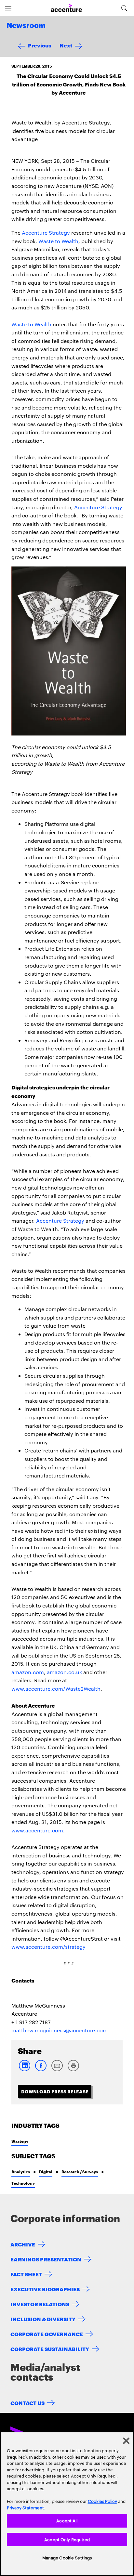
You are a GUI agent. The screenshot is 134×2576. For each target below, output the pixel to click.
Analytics (21, 2172)
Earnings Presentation (46, 2259)
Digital (46, 2172)
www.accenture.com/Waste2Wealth (56, 1689)
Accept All (67, 2520)
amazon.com (28, 1672)
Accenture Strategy (46, 233)
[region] (67, 2504)
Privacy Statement (25, 2507)
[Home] (66, 8)
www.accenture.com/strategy (48, 1947)
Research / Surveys (80, 2172)
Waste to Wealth (58, 241)
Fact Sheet (26, 2274)
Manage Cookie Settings (67, 2557)
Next (66, 45)
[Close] (126, 2441)
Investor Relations (40, 2304)
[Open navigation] (8, 8)
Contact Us (27, 2403)
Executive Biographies (45, 2289)
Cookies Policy (102, 2501)
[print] (73, 2070)
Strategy (20, 2141)
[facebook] (41, 2070)
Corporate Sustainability (50, 2349)
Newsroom (26, 26)
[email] (57, 2070)
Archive (23, 2244)
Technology (23, 2183)
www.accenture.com (37, 1830)
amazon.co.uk (64, 1672)
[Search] (124, 8)
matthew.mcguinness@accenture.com (60, 2030)
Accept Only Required (67, 2539)
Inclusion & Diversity (43, 2319)
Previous (40, 45)
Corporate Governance (47, 2334)
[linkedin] (24, 2070)
